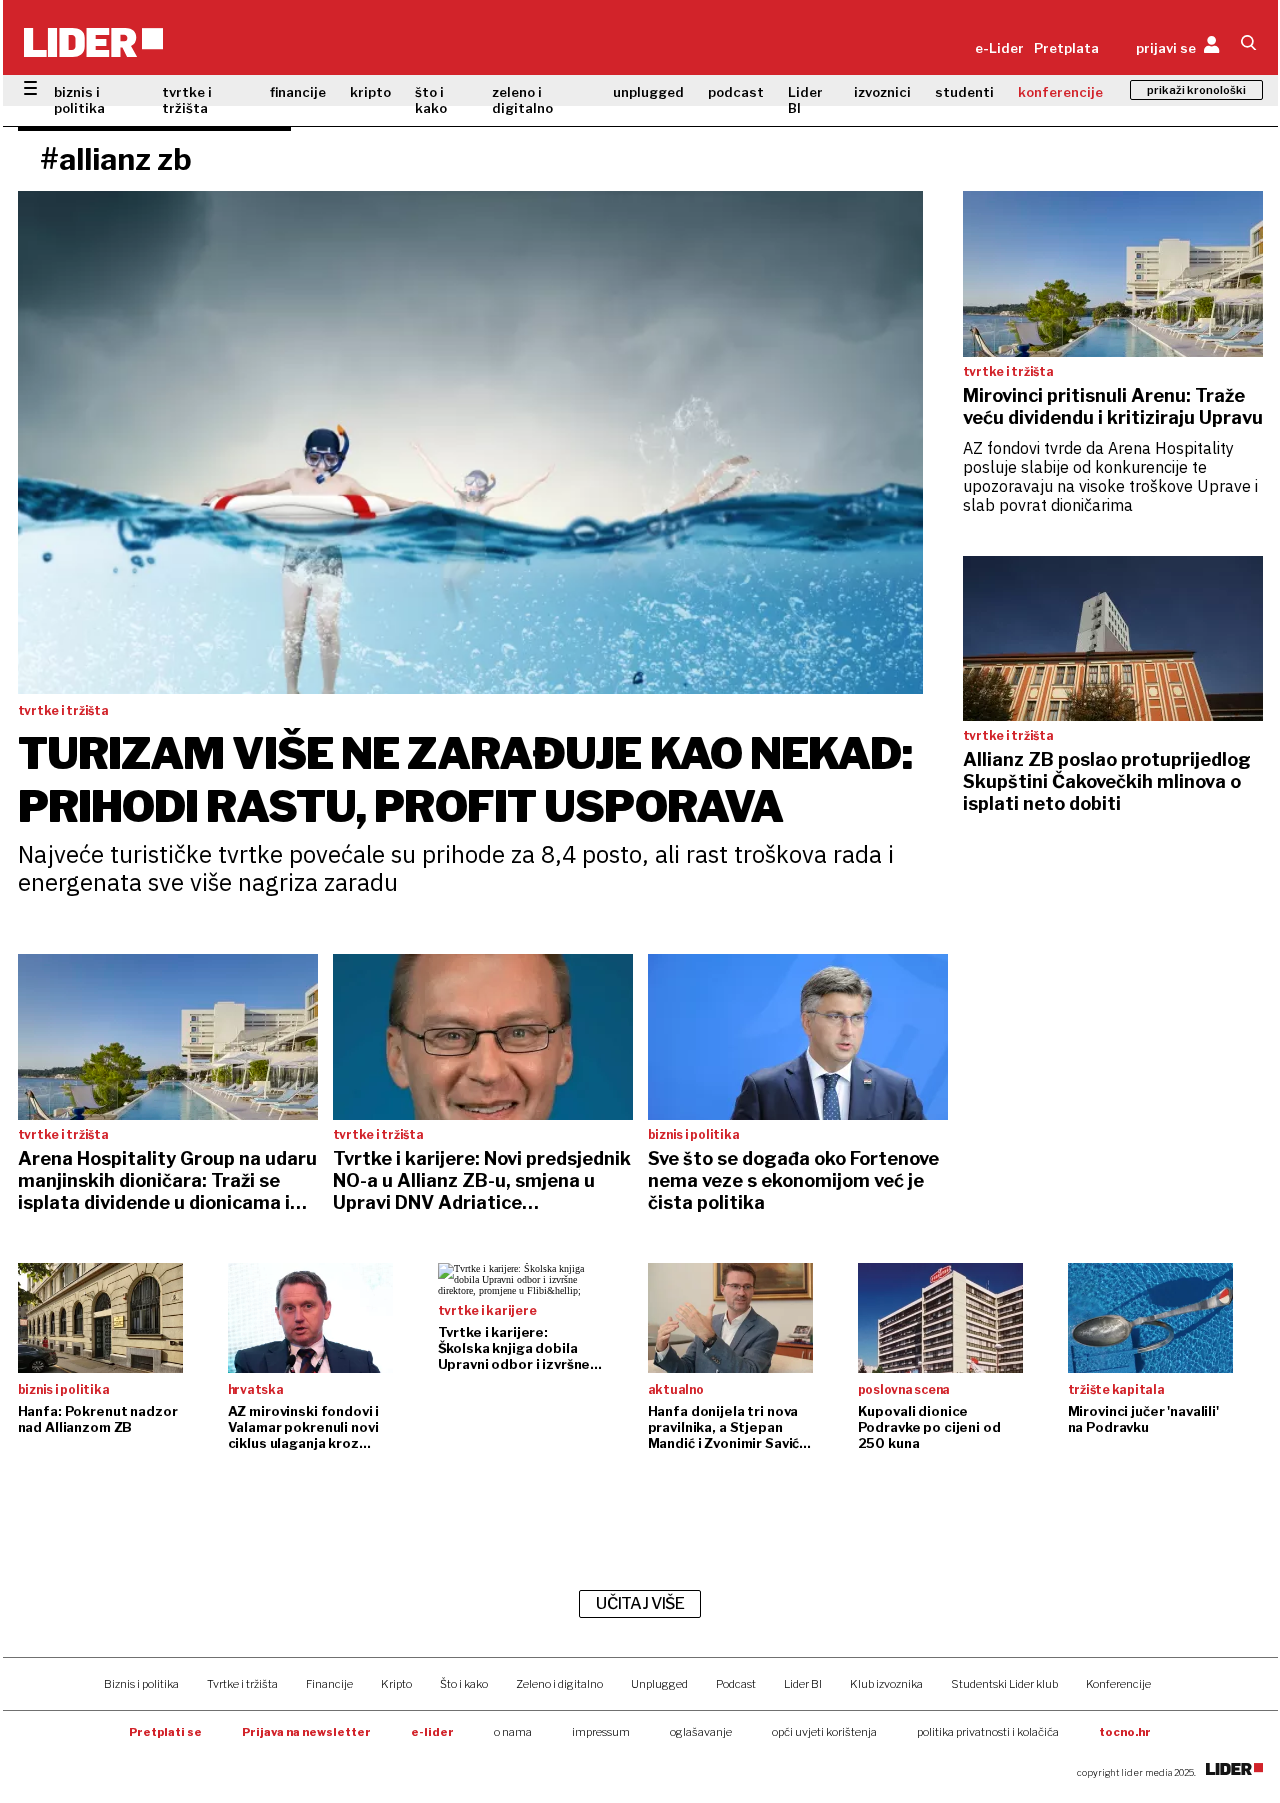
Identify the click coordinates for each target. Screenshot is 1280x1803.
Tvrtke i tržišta (242, 1684)
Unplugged (659, 1684)
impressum (601, 1732)
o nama (513, 1732)
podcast (736, 92)
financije (298, 92)
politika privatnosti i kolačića (988, 1732)
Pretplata (1066, 48)
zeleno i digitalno (522, 100)
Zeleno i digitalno (559, 1684)
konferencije (1060, 92)
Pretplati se (165, 1732)
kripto (370, 92)
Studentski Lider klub (1004, 1684)
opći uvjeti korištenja (824, 1732)
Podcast (736, 1684)
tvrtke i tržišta (187, 100)
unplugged (648, 92)
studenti (964, 92)
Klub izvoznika (886, 1684)
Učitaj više (640, 1603)
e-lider (432, 1732)
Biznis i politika (141, 1684)
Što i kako (464, 1684)
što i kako (431, 100)
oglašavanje (701, 1732)
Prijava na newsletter (306, 1732)
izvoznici (882, 92)
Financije (329, 1684)
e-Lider (999, 48)
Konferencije (1118, 1684)
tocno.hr (1125, 1732)
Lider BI (805, 100)
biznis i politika (79, 100)
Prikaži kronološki (1196, 90)
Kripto (396, 1684)
